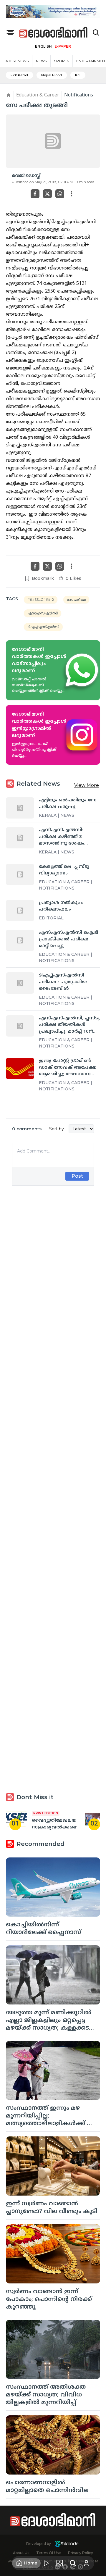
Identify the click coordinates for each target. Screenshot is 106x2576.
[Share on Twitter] (47, 194)
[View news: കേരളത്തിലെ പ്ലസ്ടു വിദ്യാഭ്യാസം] (20, 874)
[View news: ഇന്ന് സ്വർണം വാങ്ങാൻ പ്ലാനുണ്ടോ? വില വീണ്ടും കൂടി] (53, 2166)
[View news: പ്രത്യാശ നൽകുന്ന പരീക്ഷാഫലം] (20, 911)
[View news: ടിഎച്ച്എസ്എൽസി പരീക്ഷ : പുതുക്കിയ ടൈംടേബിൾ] (20, 983)
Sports (62, 61)
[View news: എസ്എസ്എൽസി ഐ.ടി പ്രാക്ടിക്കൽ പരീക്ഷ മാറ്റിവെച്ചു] (20, 940)
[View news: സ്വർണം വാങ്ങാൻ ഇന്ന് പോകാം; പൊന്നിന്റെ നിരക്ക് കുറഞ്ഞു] (53, 2254)
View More (87, 785)
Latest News (16, 61)
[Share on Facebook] (35, 194)
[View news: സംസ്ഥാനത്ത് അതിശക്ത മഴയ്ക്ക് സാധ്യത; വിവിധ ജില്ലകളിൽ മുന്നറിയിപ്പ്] (53, 2349)
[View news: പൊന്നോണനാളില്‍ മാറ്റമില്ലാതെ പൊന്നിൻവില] (53, 2445)
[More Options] (72, 194)
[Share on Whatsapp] (60, 194)
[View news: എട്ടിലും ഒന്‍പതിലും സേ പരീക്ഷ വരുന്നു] (20, 808)
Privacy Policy (81, 2553)
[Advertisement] (53, 1431)
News (41, 61)
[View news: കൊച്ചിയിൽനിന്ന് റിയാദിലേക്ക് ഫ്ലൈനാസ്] (53, 1887)
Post (77, 1176)
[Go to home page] (54, 33)
